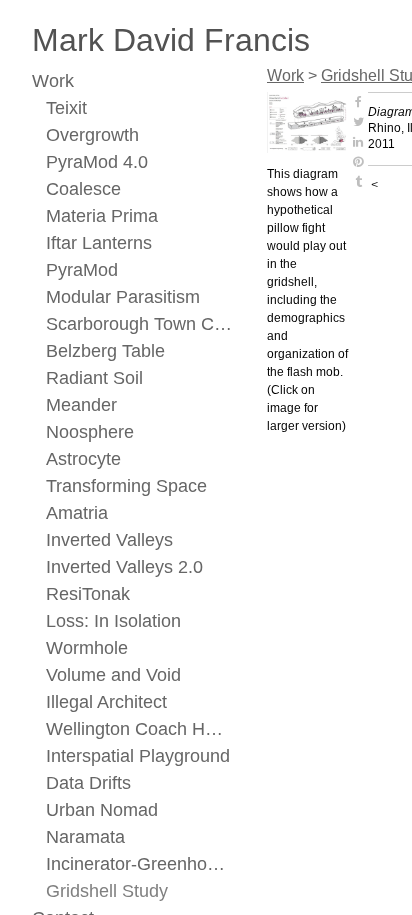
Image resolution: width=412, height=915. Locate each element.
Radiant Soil (94, 378)
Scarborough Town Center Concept (139, 324)
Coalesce (83, 189)
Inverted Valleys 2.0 (124, 567)
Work (53, 81)
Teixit (66, 108)
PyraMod (82, 270)
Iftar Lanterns (99, 243)
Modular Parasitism (123, 297)
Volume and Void (113, 675)
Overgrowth (92, 135)
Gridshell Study (107, 891)
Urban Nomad (102, 810)
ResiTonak (88, 594)
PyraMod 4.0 (97, 162)
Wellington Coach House (139, 729)
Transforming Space (126, 486)
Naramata (85, 837)
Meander (81, 405)
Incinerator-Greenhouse (139, 864)
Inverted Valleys (109, 540)
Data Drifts (88, 783)
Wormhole (87, 648)
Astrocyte (83, 459)
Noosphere (90, 432)
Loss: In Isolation (113, 621)
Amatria (77, 513)
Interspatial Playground (138, 756)
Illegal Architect (106, 702)
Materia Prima (102, 216)
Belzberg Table (105, 351)
